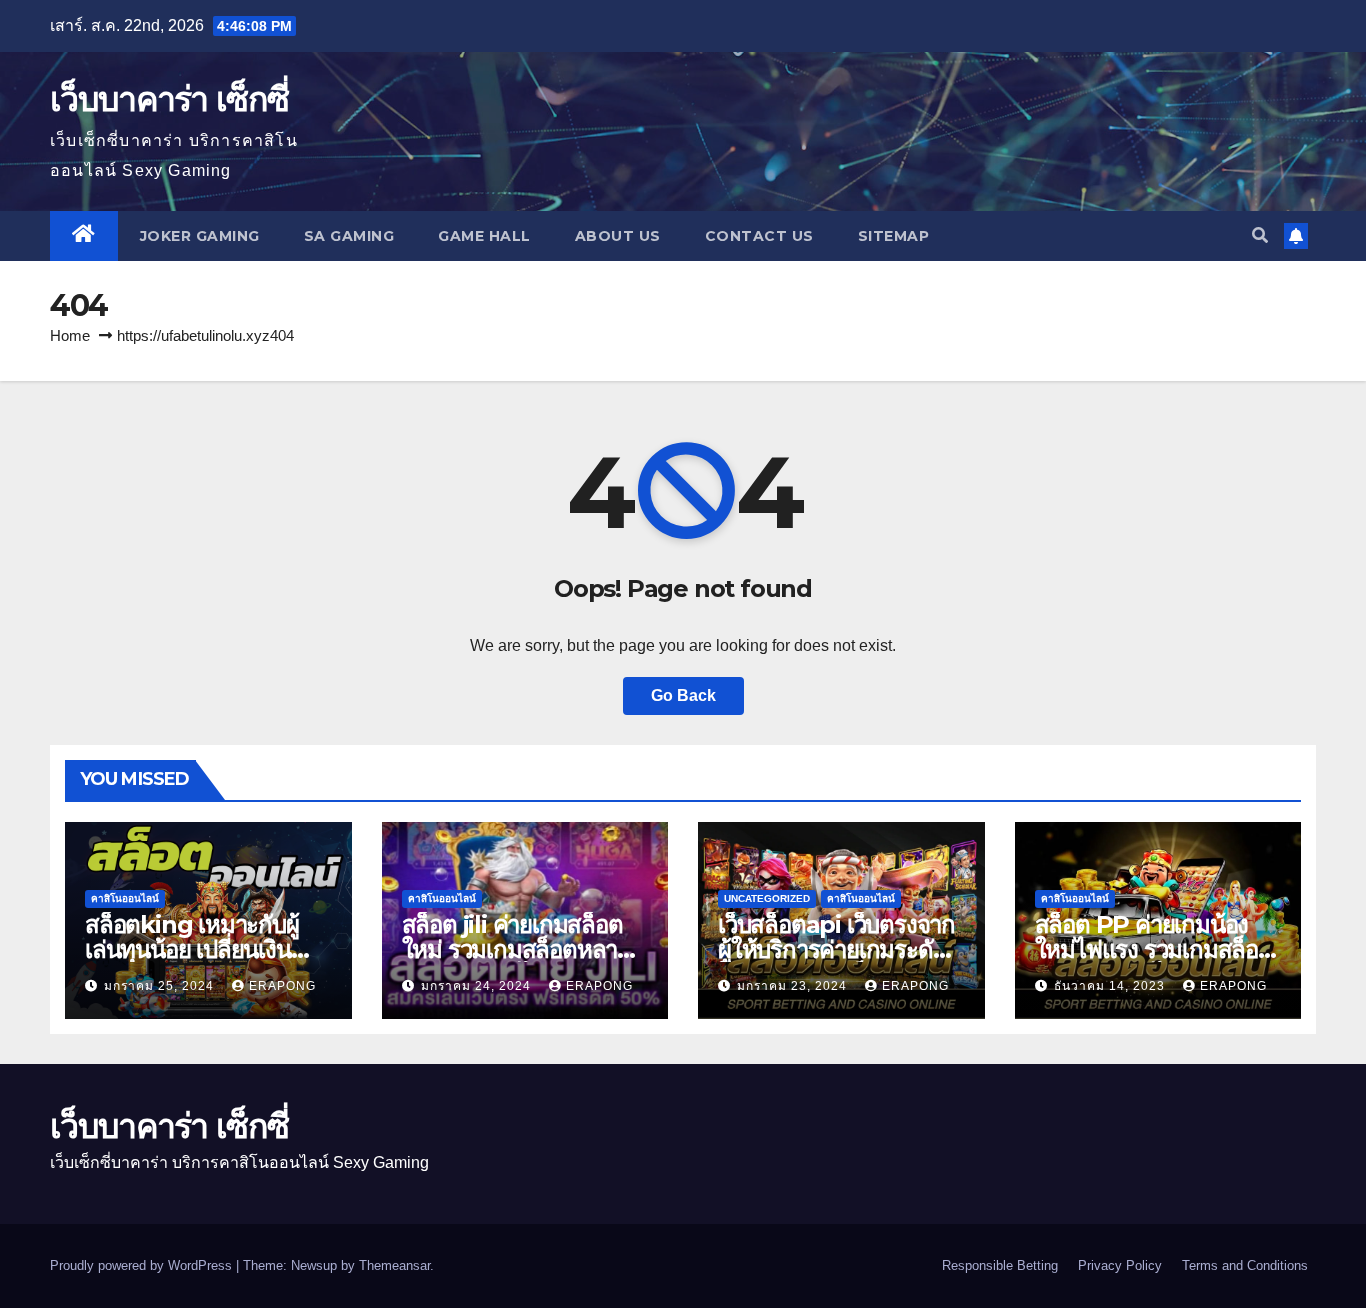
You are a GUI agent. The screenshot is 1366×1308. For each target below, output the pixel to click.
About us (618, 236)
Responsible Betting (1000, 1265)
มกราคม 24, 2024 (478, 986)
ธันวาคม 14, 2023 (1111, 986)
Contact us (759, 236)
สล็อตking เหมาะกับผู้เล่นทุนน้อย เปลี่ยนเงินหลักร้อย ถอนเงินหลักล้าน (206, 949)
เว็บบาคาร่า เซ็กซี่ (169, 99)
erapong (282, 986)
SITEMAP (894, 236)
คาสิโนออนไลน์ (125, 898)
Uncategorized (767, 898)
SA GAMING (349, 236)
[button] (1260, 235)
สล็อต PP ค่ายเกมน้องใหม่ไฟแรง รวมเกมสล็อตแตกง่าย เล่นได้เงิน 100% (1156, 949)
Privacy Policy (1120, 1265)
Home (70, 335)
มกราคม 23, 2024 (794, 986)
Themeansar (394, 1265)
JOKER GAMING (200, 236)
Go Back (683, 695)
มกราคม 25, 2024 (161, 986)
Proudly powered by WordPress (143, 1265)
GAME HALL (484, 236)
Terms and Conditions (1245, 1265)
